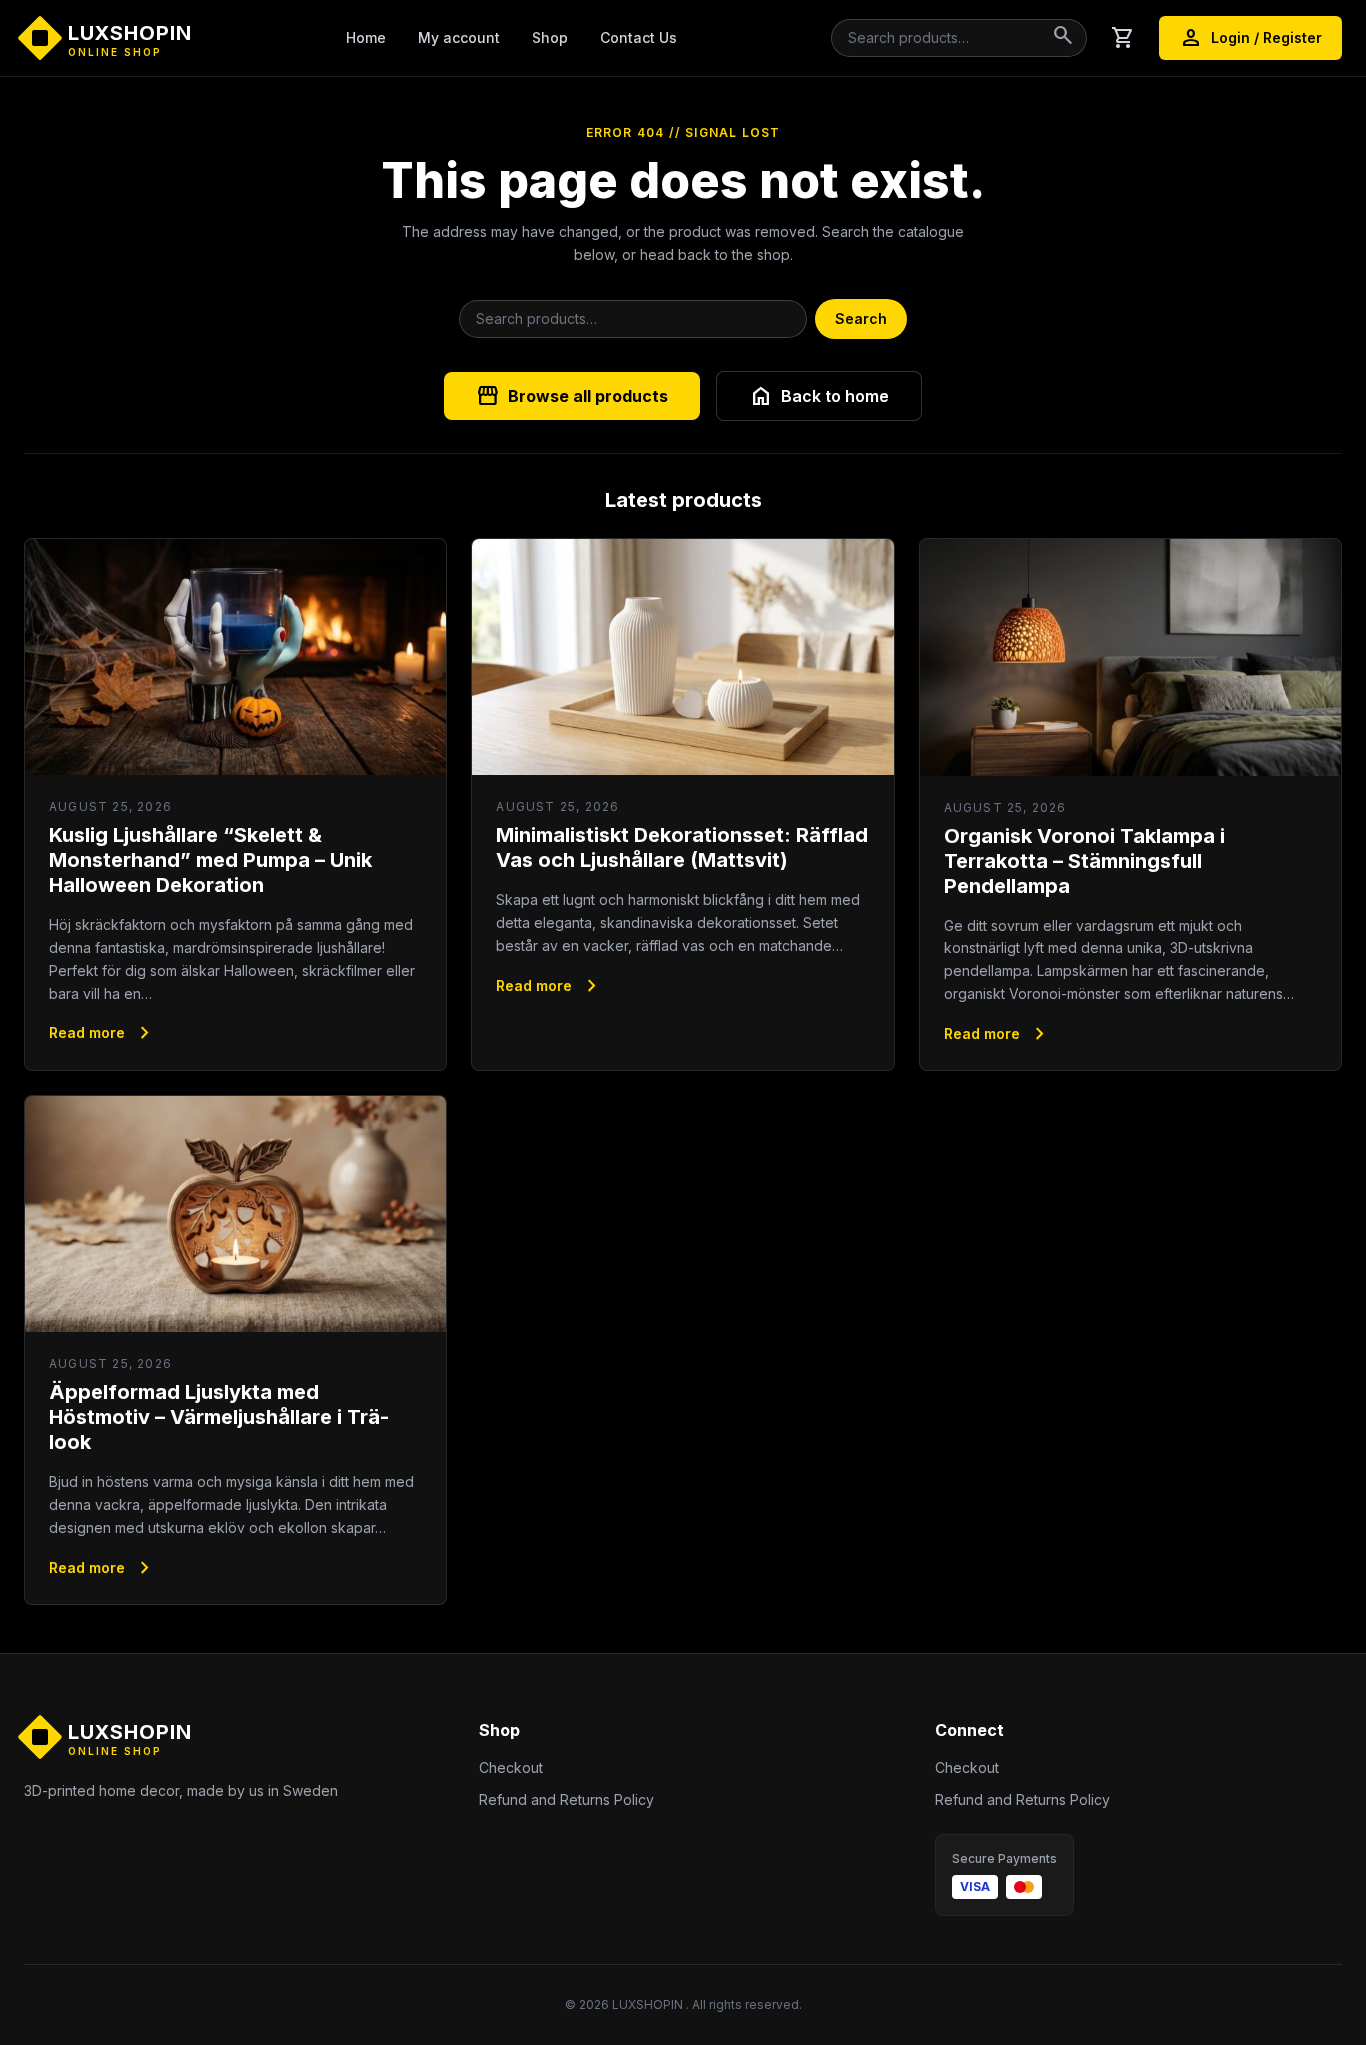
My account (459, 37)
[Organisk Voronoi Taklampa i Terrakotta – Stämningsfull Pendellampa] (1130, 657)
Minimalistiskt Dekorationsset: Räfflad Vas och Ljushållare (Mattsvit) (682, 847)
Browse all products (572, 396)
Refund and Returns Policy (566, 1799)
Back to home (819, 396)
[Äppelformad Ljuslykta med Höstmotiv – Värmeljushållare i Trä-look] (235, 1214)
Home (366, 37)
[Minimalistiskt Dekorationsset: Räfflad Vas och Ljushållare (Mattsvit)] (682, 657)
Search (861, 318)
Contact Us (638, 37)
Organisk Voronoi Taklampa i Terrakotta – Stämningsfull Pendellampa (1084, 861)
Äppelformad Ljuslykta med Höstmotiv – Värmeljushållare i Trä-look (219, 1417)
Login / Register (1250, 38)
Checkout (511, 1767)
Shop (550, 37)
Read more (103, 1033)
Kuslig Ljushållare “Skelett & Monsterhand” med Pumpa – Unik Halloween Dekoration (210, 860)
